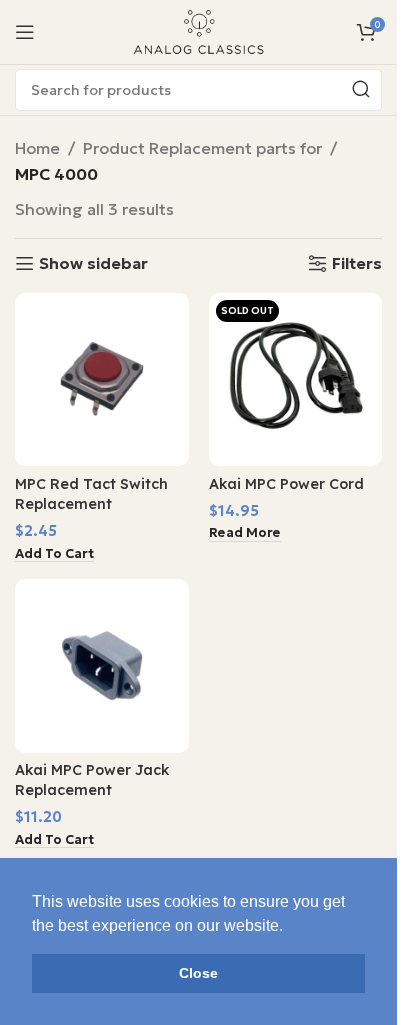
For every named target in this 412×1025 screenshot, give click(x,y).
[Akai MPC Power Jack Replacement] (102, 666)
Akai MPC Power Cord (286, 484)
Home (37, 148)
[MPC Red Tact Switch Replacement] (102, 380)
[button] (54, 554)
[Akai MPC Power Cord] (296, 380)
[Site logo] (199, 30)
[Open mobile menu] (25, 32)
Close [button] (198, 973)
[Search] (361, 90)
